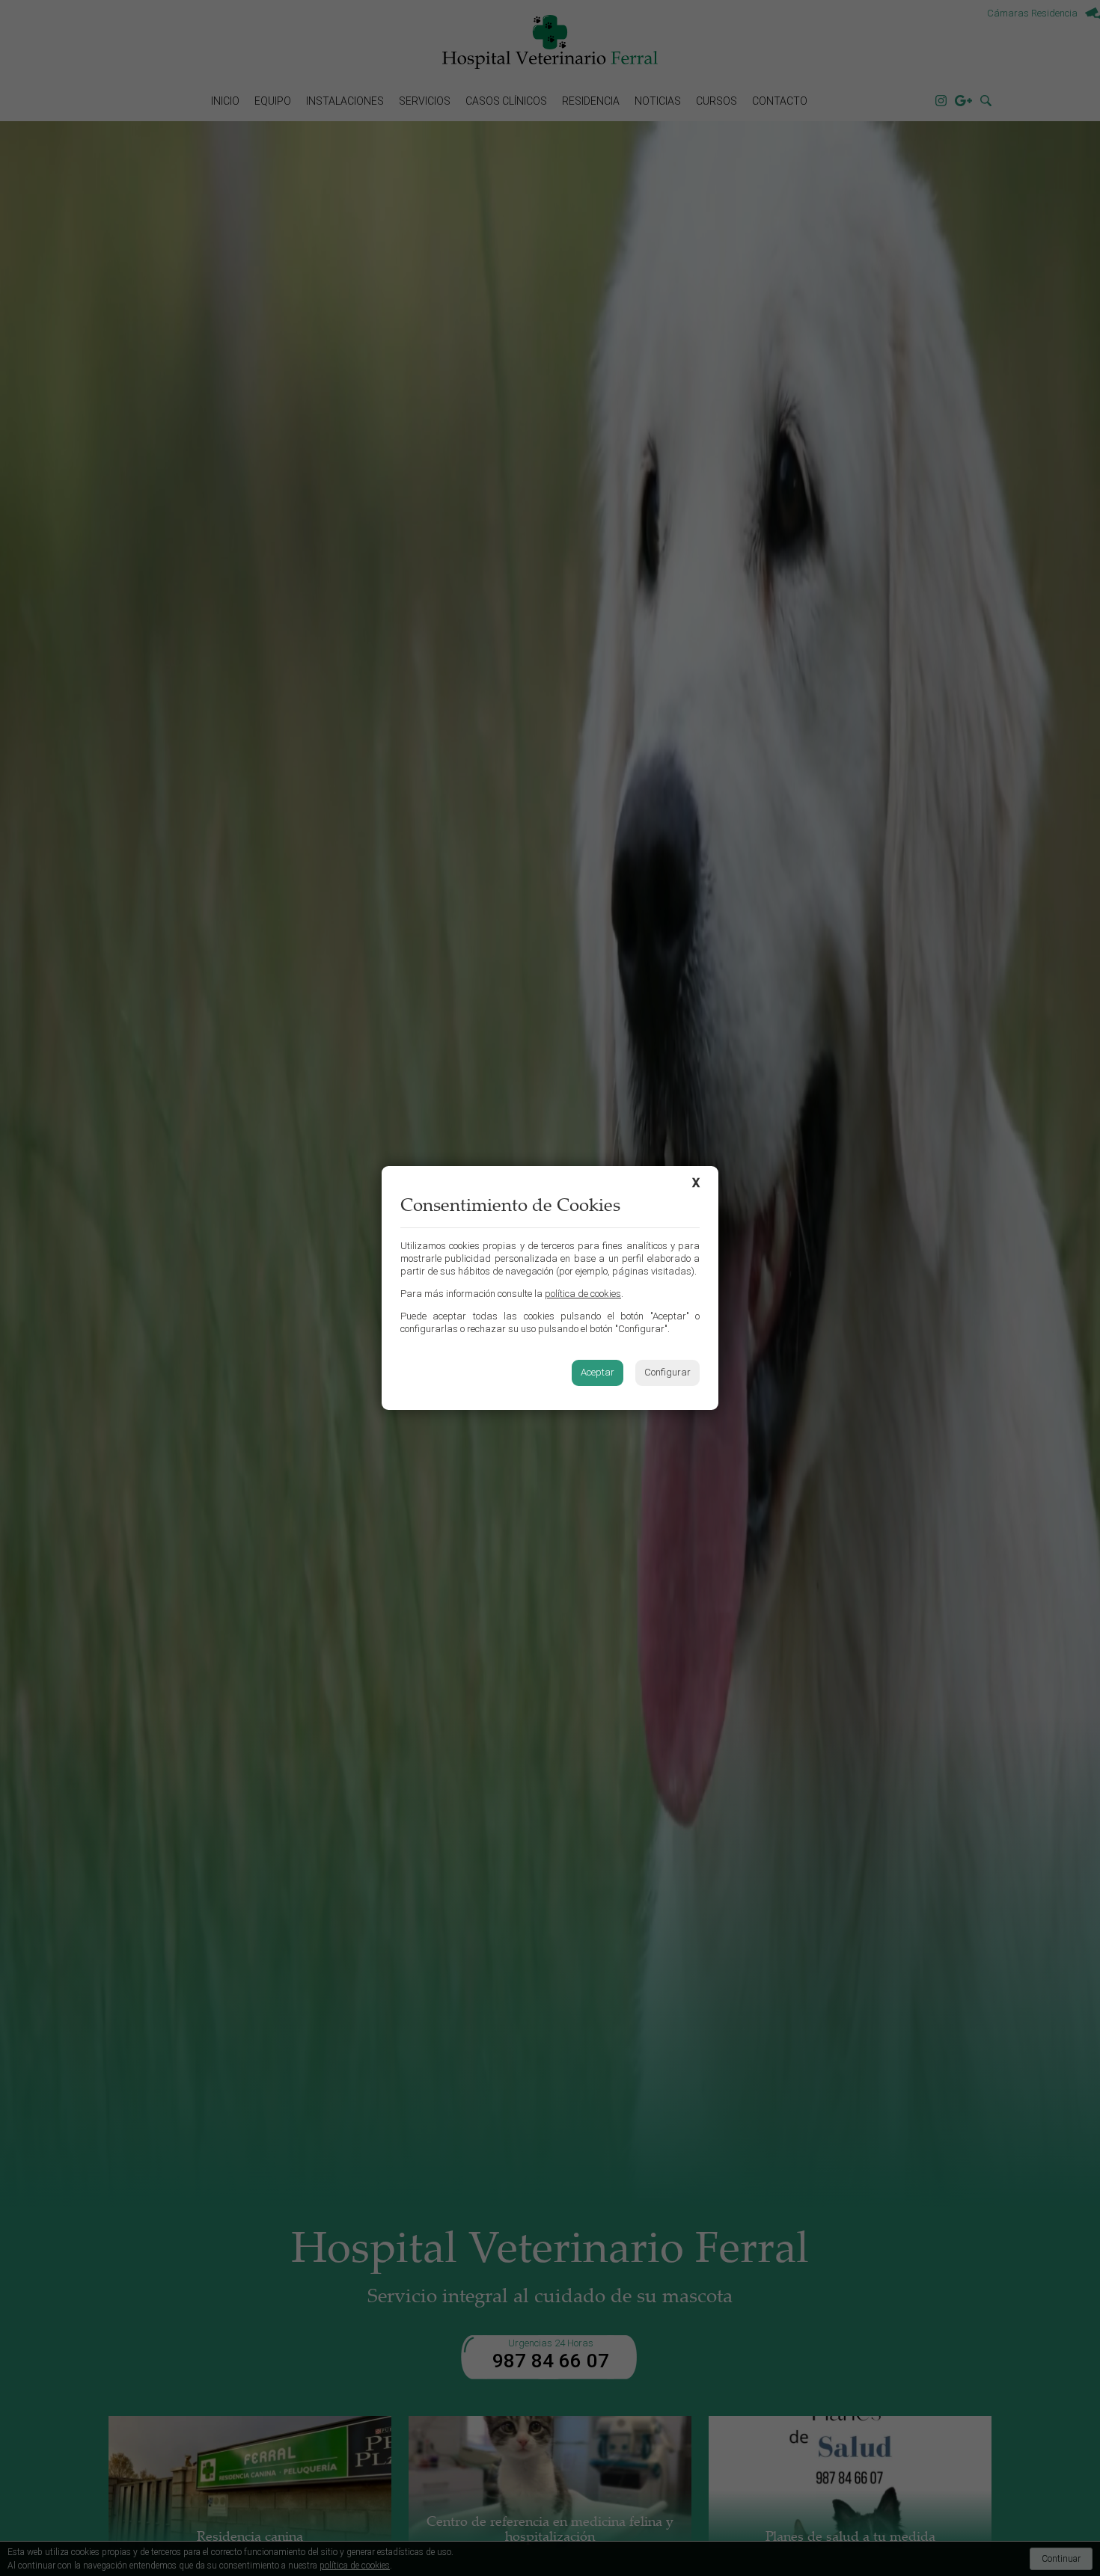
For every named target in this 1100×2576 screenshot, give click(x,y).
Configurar (667, 1372)
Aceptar (598, 1372)
